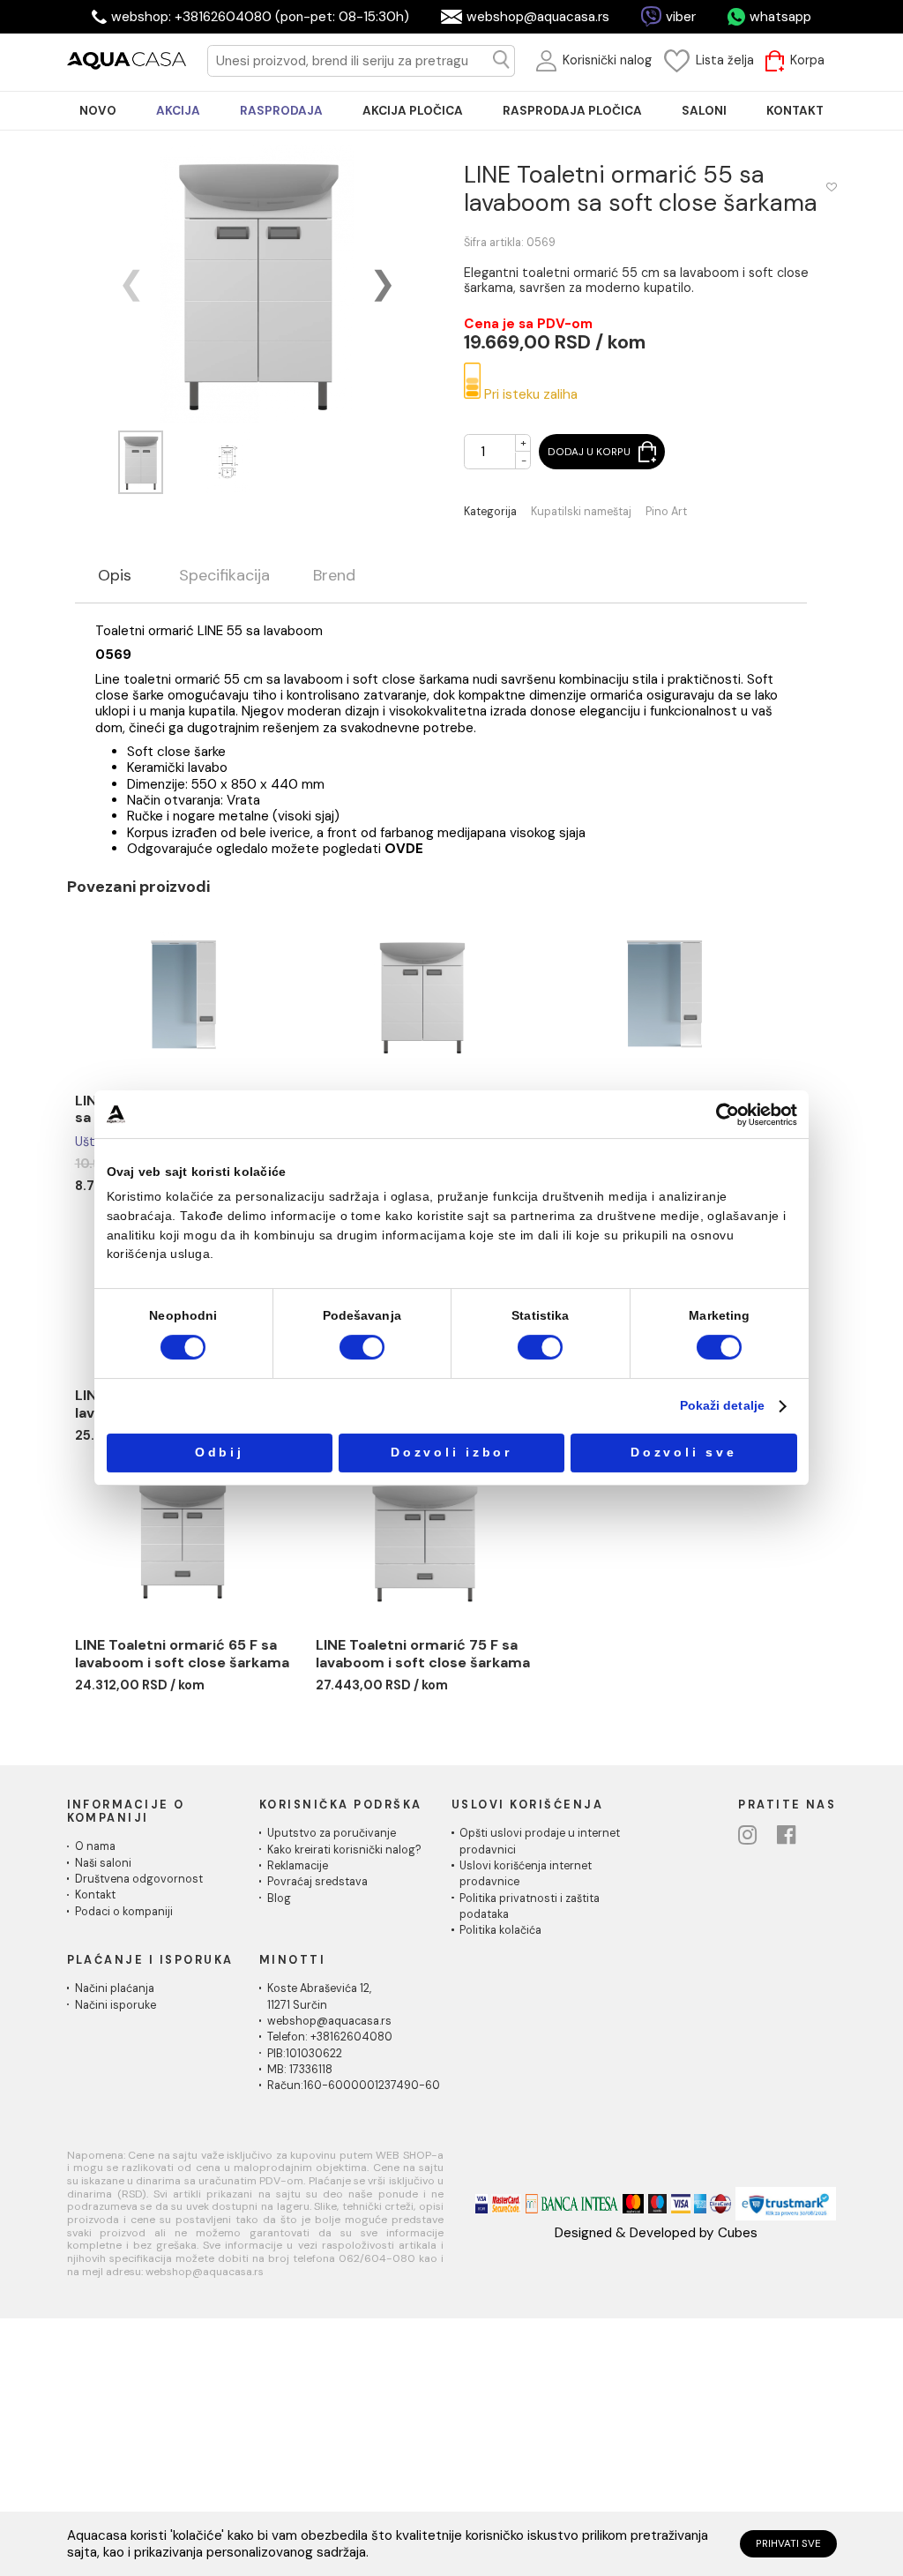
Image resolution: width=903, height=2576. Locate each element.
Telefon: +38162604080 (330, 2037)
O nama (95, 1846)
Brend (334, 576)
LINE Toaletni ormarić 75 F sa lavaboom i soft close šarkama (423, 1654)
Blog (279, 1898)
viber (681, 17)
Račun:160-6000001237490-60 (354, 2086)
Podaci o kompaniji (124, 1912)
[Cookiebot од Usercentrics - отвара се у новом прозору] (728, 1115)
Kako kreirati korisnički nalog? (344, 1850)
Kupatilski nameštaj (581, 512)
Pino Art (666, 512)
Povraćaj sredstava (317, 1882)
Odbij (220, 1453)
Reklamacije (298, 1866)
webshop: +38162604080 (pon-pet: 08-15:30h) (260, 17)
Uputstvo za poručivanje (332, 1833)
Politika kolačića (500, 1930)
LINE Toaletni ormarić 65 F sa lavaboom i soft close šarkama (182, 1654)
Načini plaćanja (115, 1988)
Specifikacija (224, 576)
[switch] (362, 1348)
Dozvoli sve (683, 1453)
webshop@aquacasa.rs (538, 17)
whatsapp (780, 17)
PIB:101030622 (305, 2054)
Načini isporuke (116, 2005)
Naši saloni (103, 1863)
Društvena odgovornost (139, 1879)
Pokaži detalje (722, 1406)
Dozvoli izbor (451, 1453)
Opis (115, 576)
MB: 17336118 (300, 2070)
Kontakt (95, 1895)
